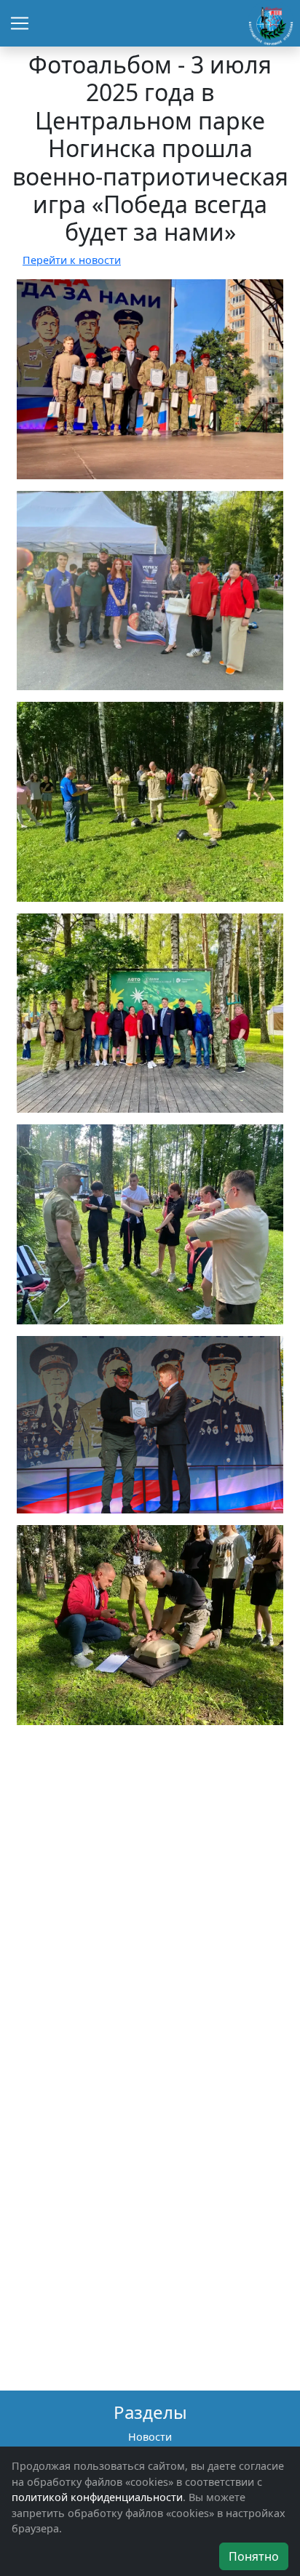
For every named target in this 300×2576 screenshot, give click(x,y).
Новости (150, 2437)
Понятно (254, 2556)
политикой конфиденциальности (97, 2497)
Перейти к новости (72, 260)
